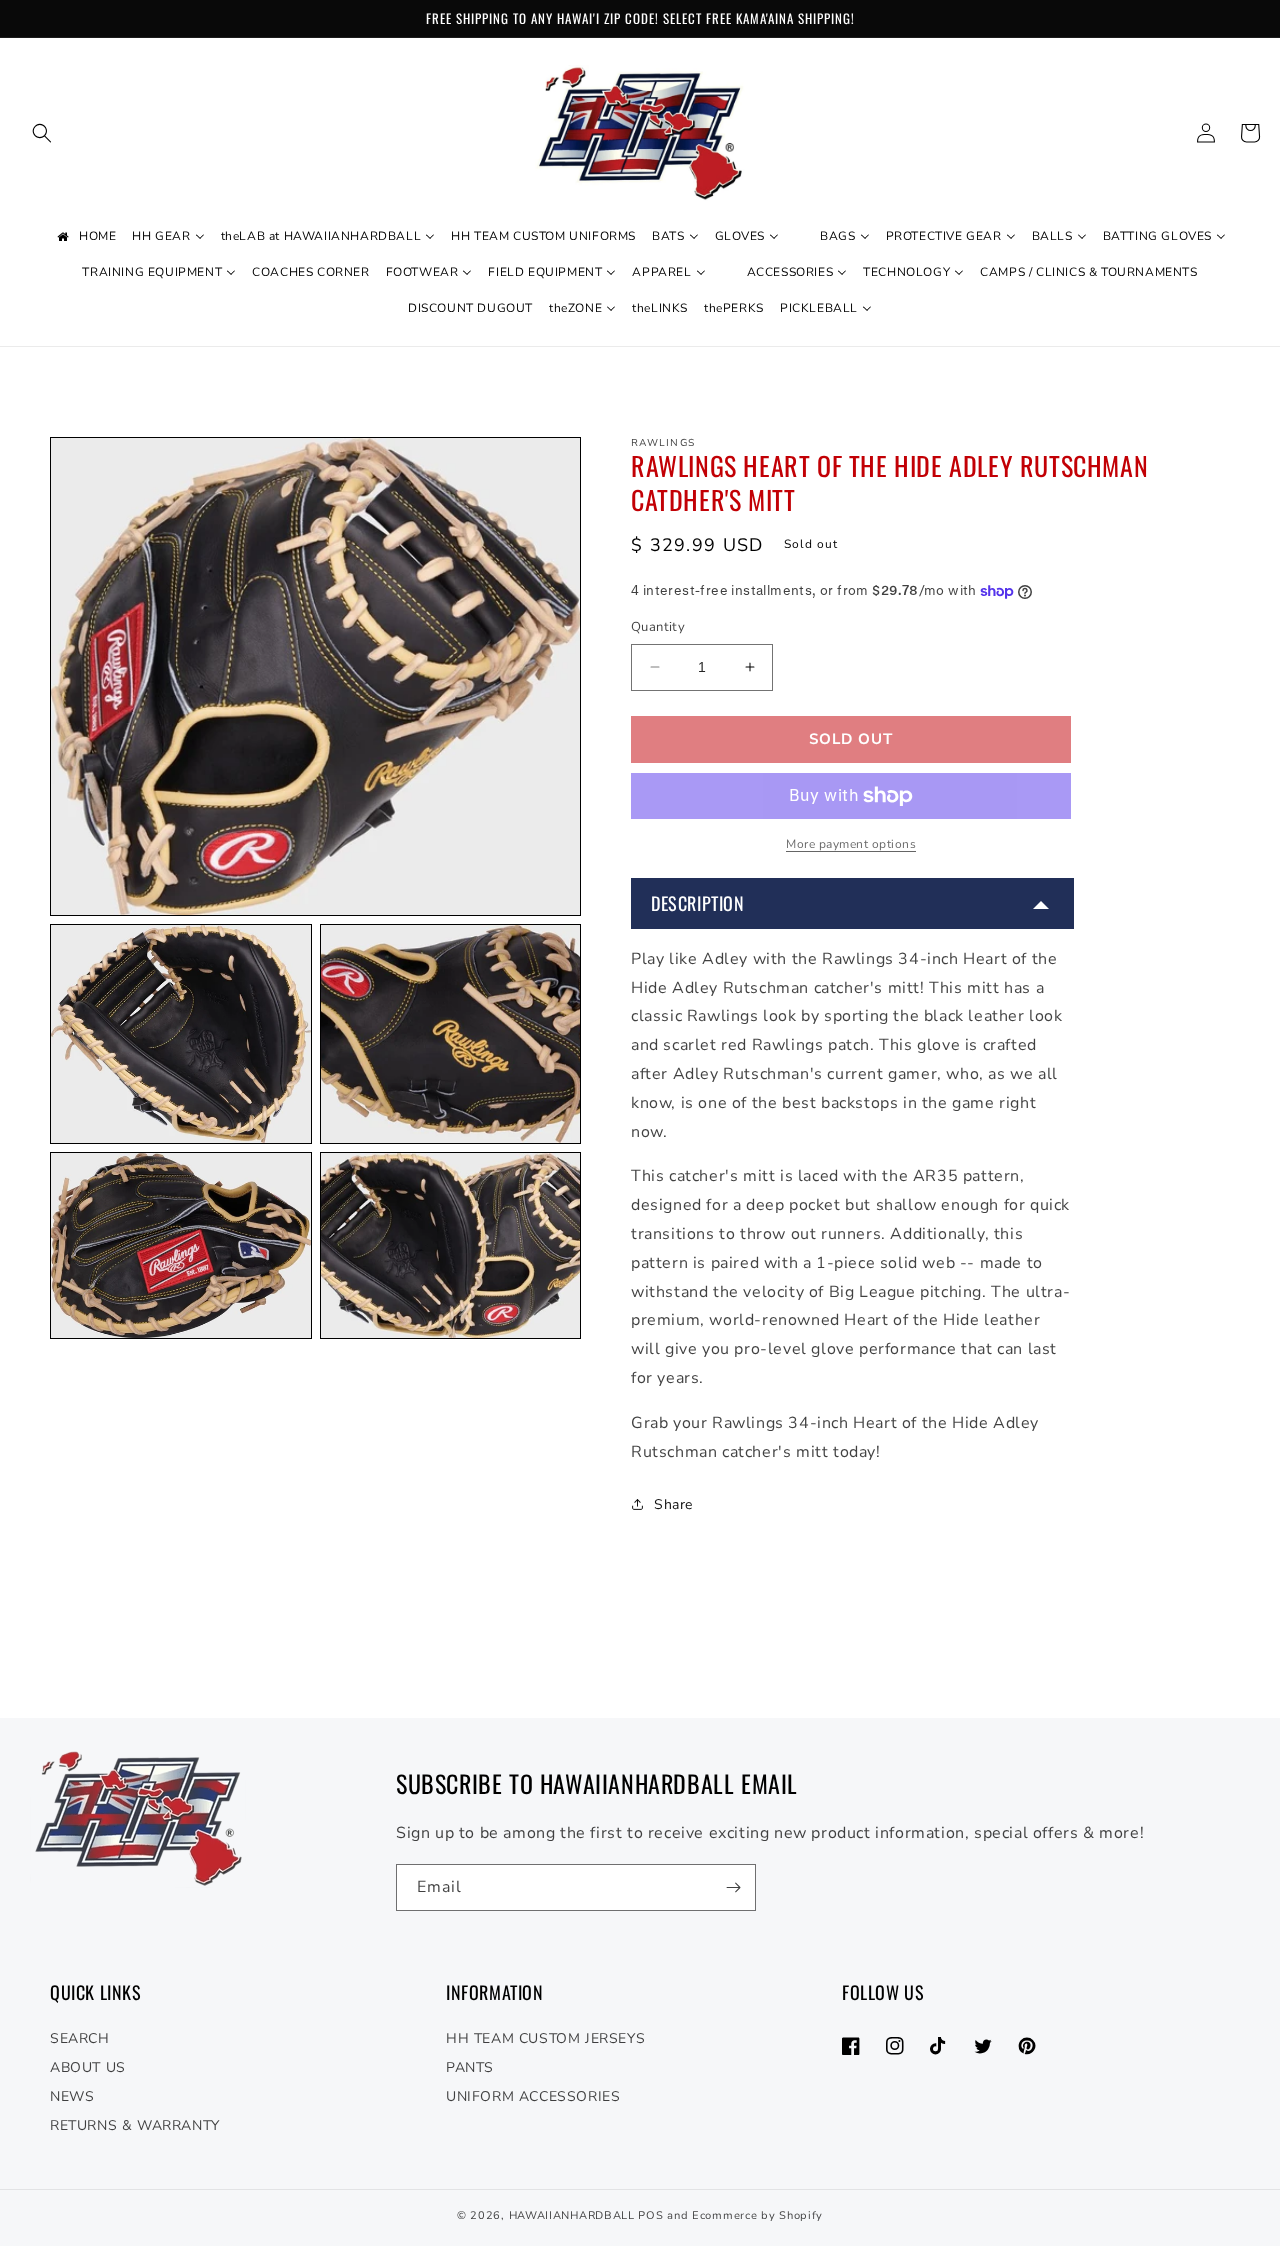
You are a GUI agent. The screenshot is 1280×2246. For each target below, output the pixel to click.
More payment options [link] (851, 844)
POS (650, 2215)
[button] (42, 133)
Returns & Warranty (135, 2125)
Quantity (658, 627)
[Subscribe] (733, 1887)
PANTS (470, 2067)
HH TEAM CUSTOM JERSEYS (545, 2038)
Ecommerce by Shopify (757, 2215)
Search (80, 2038)
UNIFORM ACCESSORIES (533, 2096)
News (72, 2096)
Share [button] (673, 1504)
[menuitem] (85, 237)
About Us (88, 2067)
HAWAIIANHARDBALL (572, 2215)
